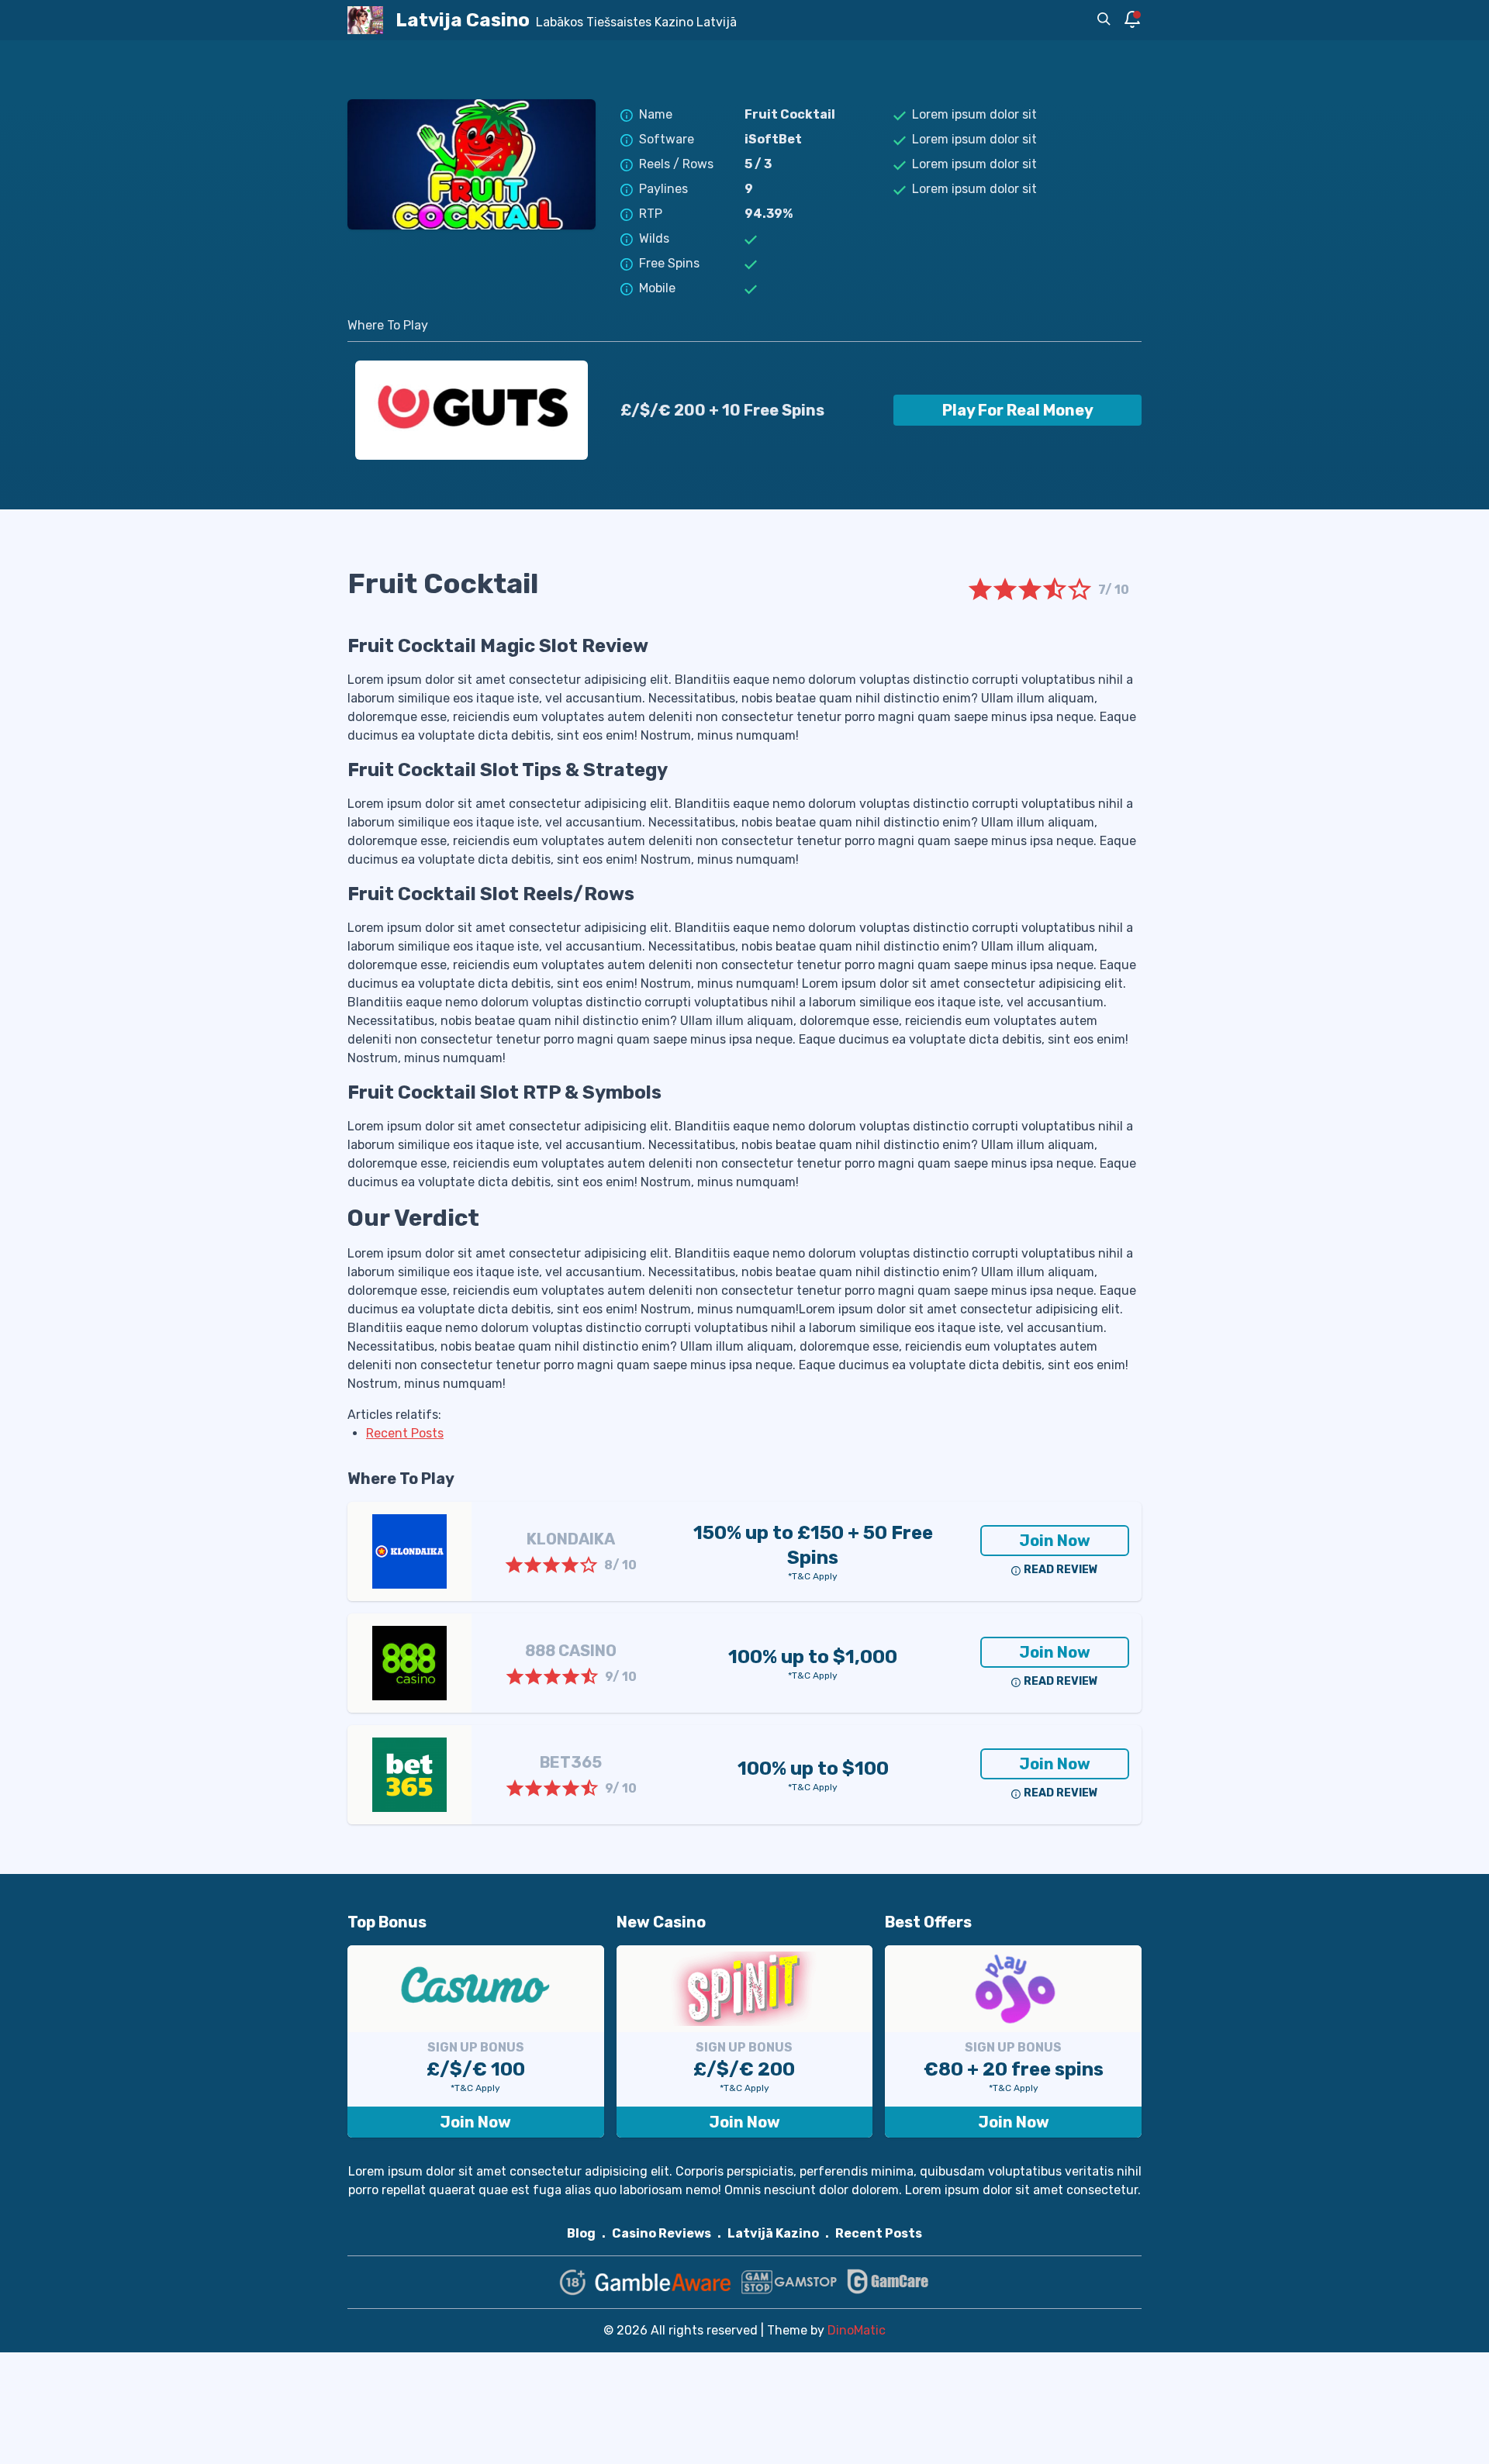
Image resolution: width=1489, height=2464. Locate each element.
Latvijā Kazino (773, 2233)
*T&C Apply (813, 1576)
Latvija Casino (463, 20)
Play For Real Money (1018, 410)
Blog (581, 2233)
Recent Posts (879, 2233)
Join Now (1055, 1541)
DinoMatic (857, 2330)
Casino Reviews (662, 2233)
